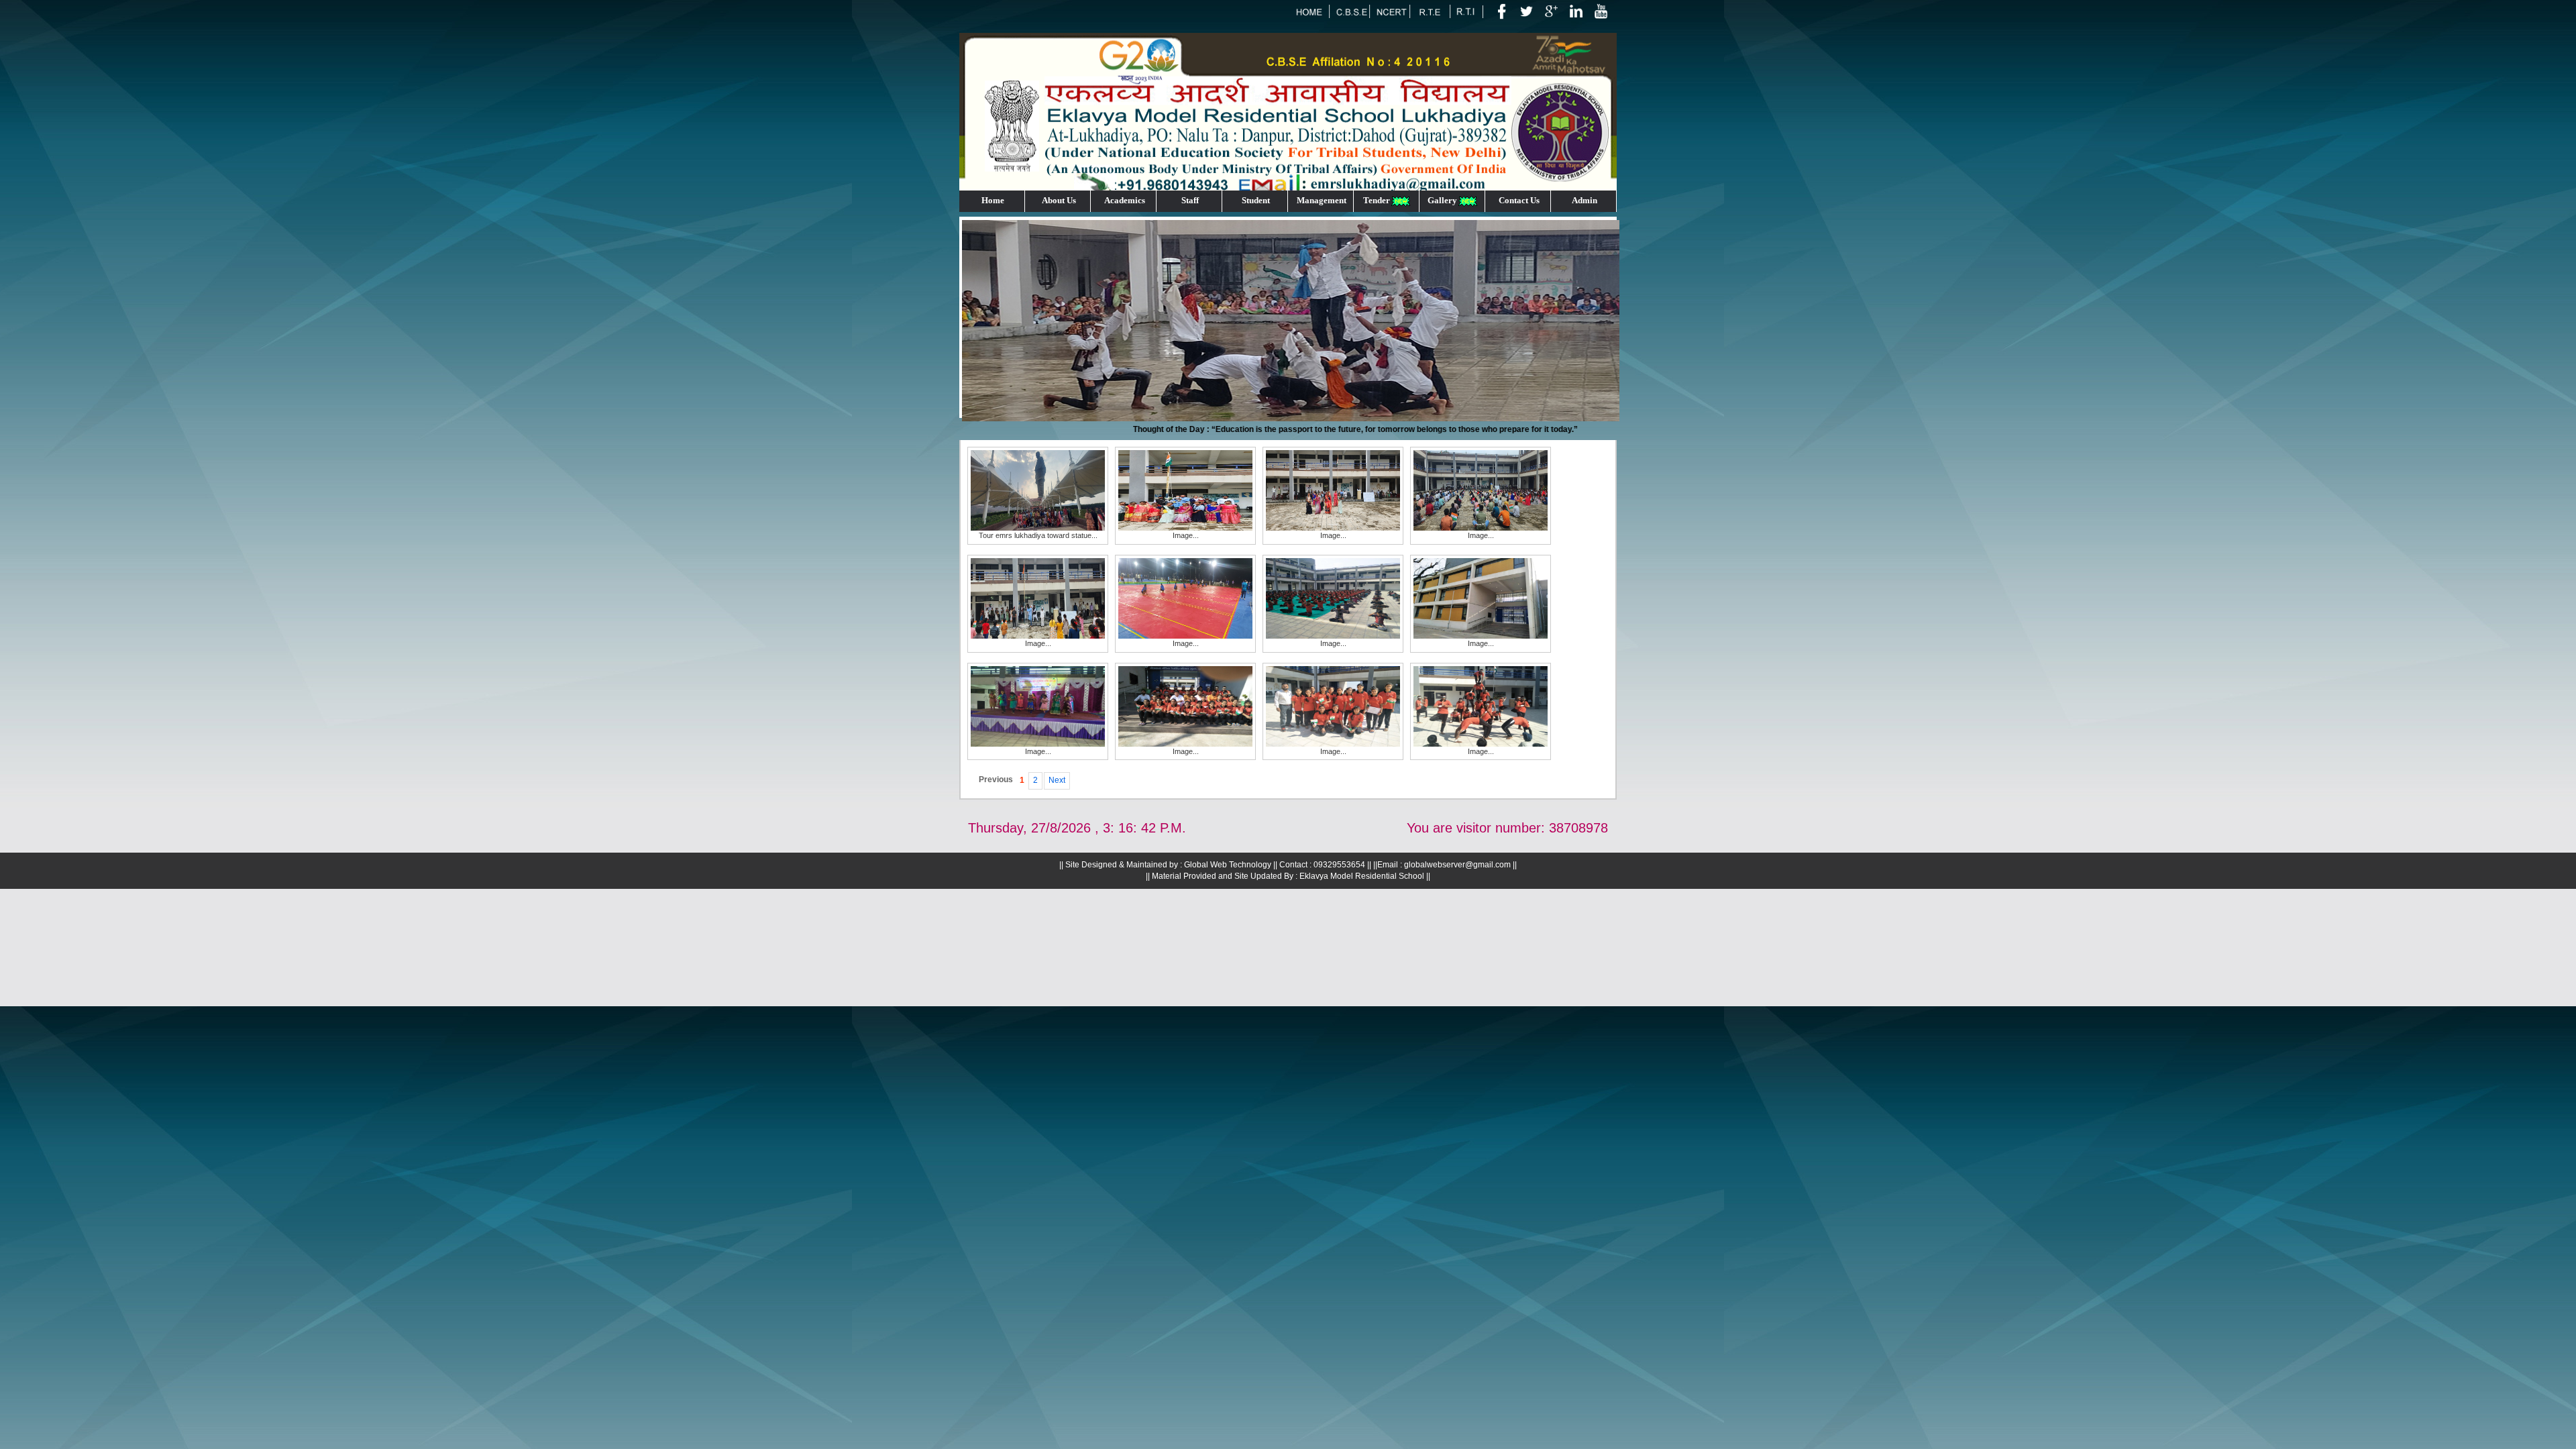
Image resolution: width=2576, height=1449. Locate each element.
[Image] (1185, 490)
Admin (1585, 200)
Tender (1377, 200)
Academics (1125, 200)
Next (1057, 780)
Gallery (1442, 200)
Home (993, 200)
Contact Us (1519, 200)
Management (1322, 200)
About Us (1059, 200)
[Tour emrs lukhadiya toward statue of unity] (1038, 490)
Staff (1190, 200)
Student (1256, 200)
